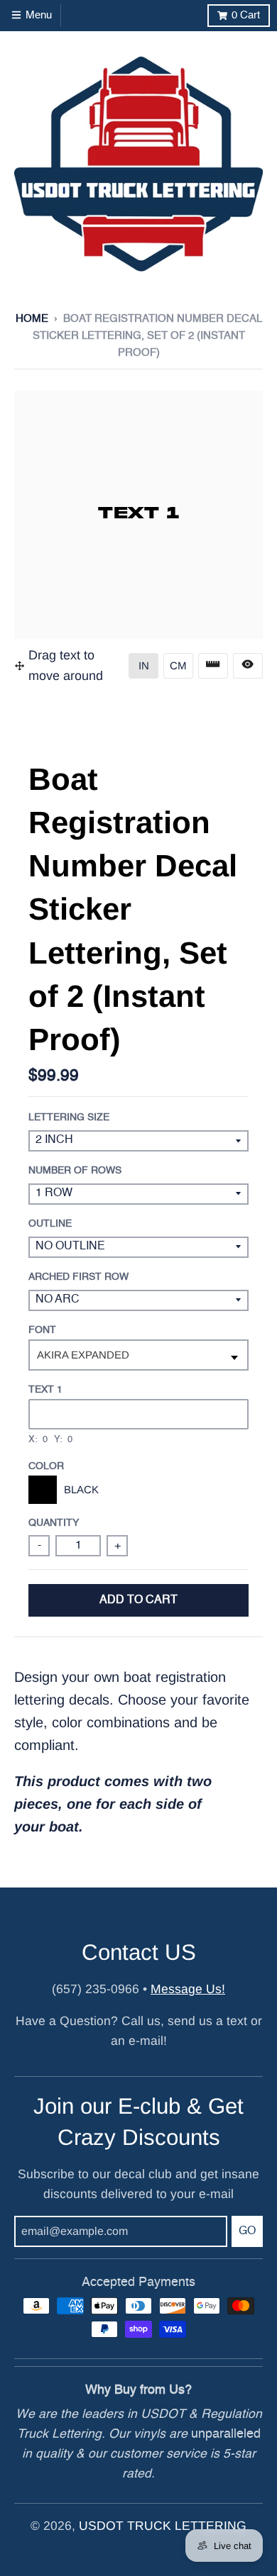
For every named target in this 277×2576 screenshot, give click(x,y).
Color (46, 1466)
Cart (246, 15)
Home (32, 319)
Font (42, 1330)
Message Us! (188, 1989)
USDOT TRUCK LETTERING (163, 2526)
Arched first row (78, 1277)
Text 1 (45, 1390)
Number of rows (75, 1171)
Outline (50, 1224)
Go (247, 2231)
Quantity (54, 1523)
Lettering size (69, 1117)
